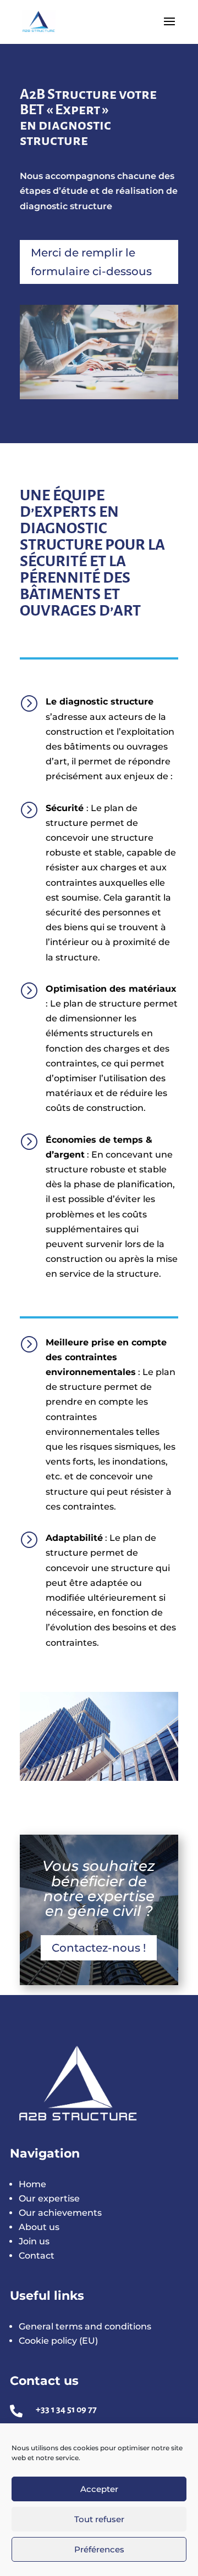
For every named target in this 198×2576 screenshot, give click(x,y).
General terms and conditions (85, 2326)
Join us (34, 2241)
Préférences (99, 2549)
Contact (37, 2256)
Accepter (99, 2489)
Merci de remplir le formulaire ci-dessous (91, 262)
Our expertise (49, 2198)
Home (32, 2184)
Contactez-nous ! (99, 1948)
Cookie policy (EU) (58, 2341)
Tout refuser (99, 2519)
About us (39, 2227)
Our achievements (60, 2213)
